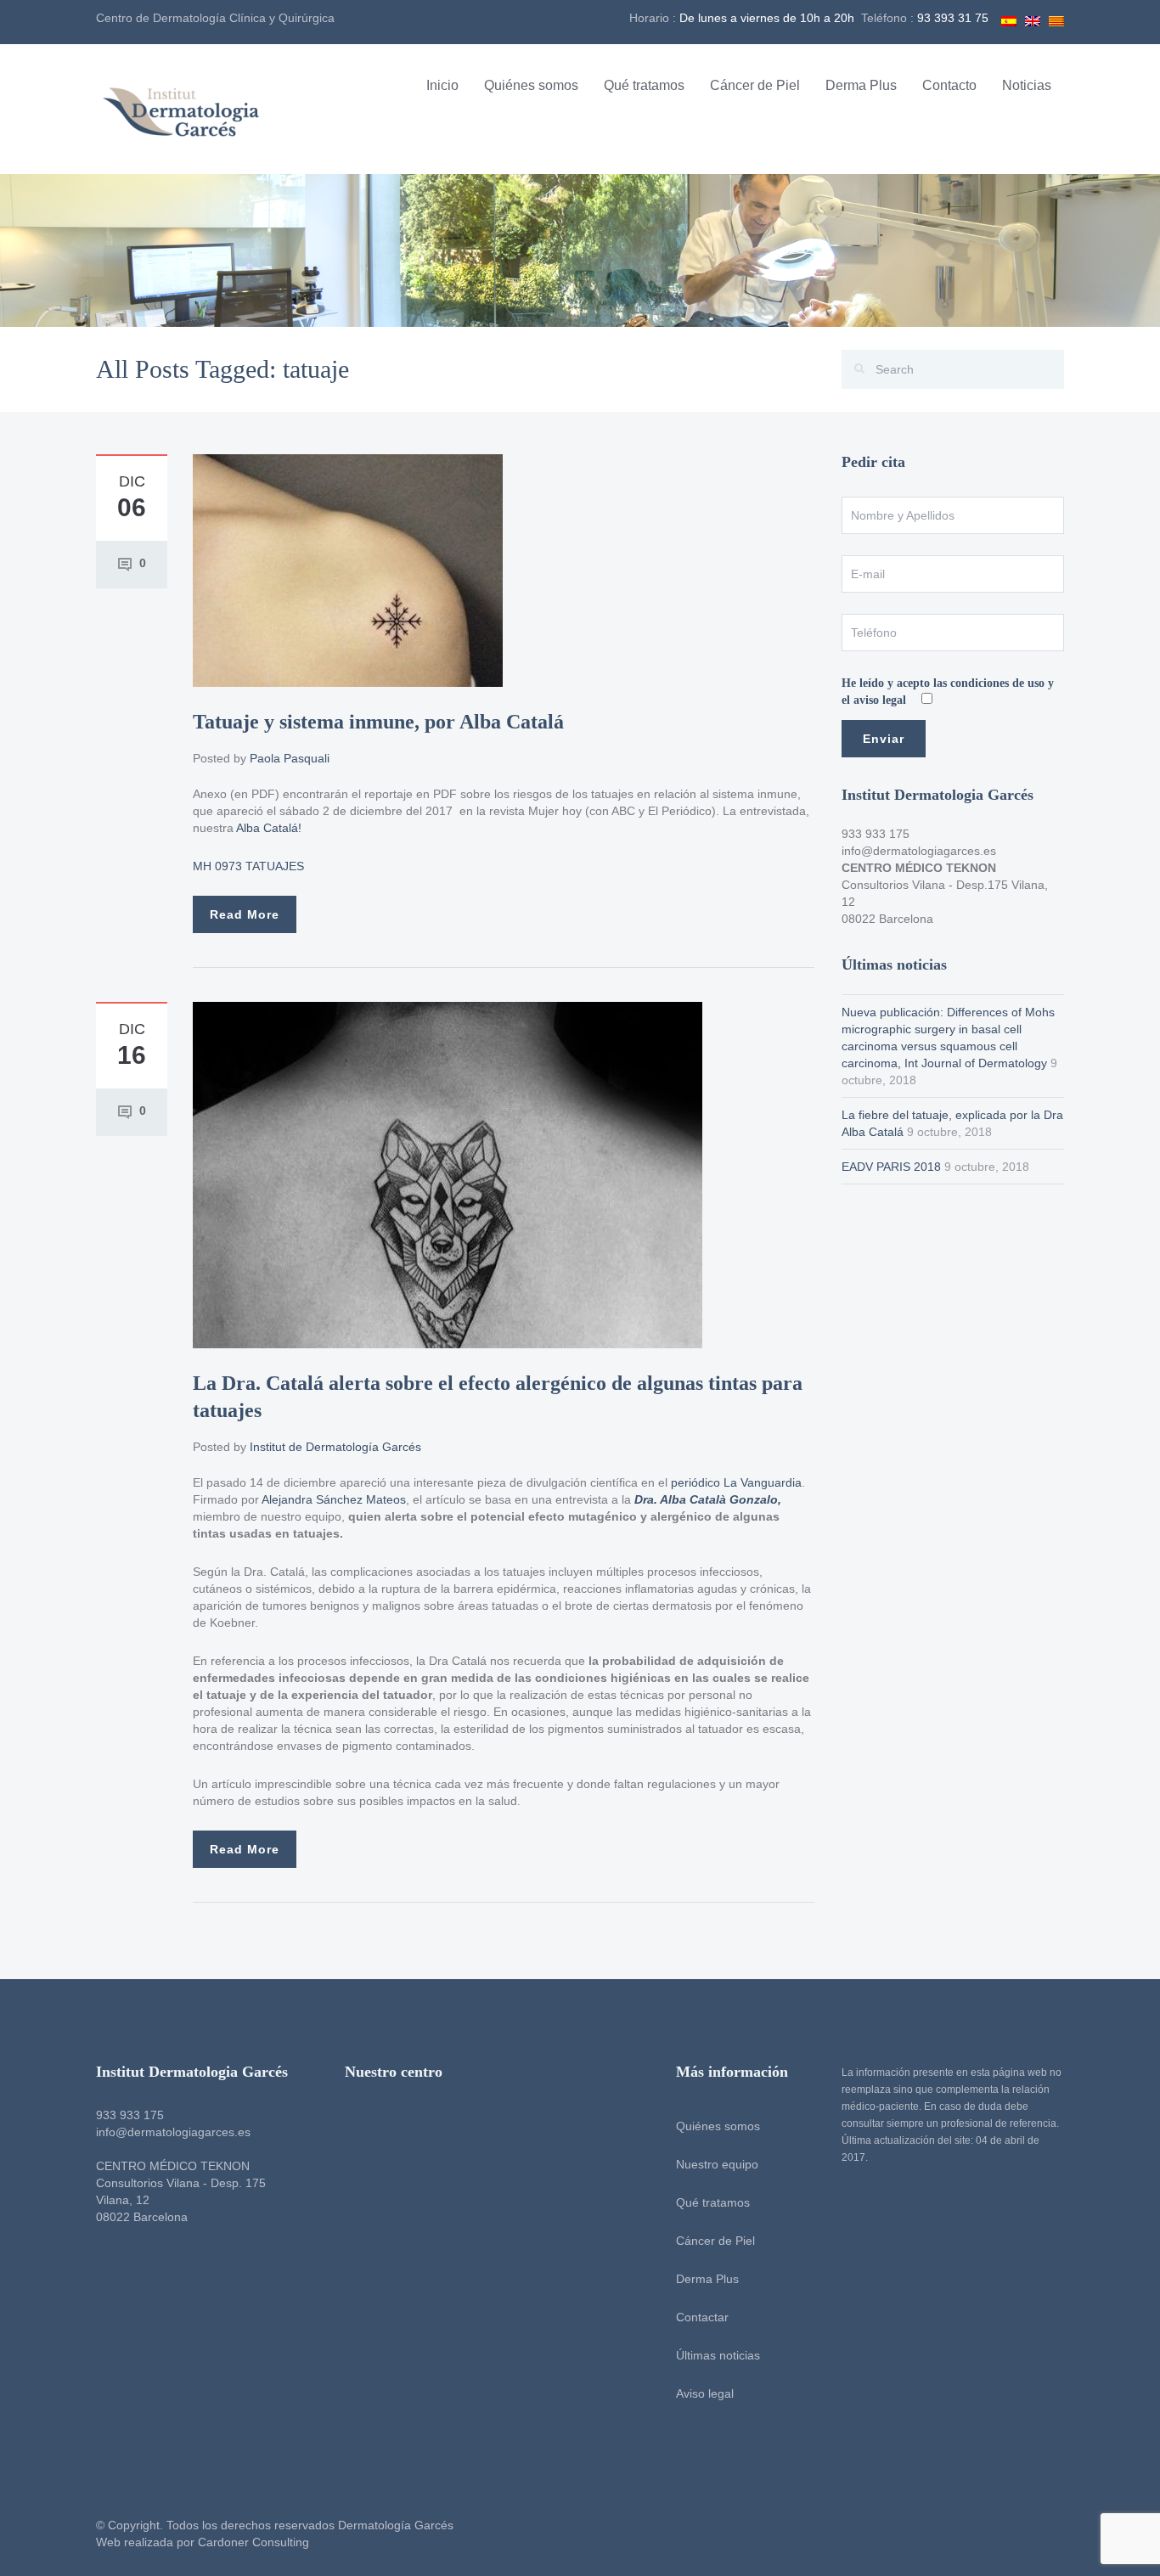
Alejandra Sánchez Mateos (334, 1499)
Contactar (702, 2317)
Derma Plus (861, 85)
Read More (245, 914)
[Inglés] (1033, 19)
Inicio (442, 85)
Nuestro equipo (717, 2164)
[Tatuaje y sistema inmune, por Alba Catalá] (348, 570)
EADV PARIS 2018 (891, 1167)
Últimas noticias (718, 2355)
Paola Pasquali (290, 758)
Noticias (1027, 85)
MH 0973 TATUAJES (248, 866)
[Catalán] (1056, 19)
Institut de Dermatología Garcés (335, 1447)
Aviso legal (705, 2393)
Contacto (949, 85)
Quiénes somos (531, 85)
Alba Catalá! (269, 828)
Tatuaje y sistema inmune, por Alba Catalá (378, 722)
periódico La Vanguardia (736, 1482)
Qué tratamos (644, 85)
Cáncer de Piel (755, 85)
